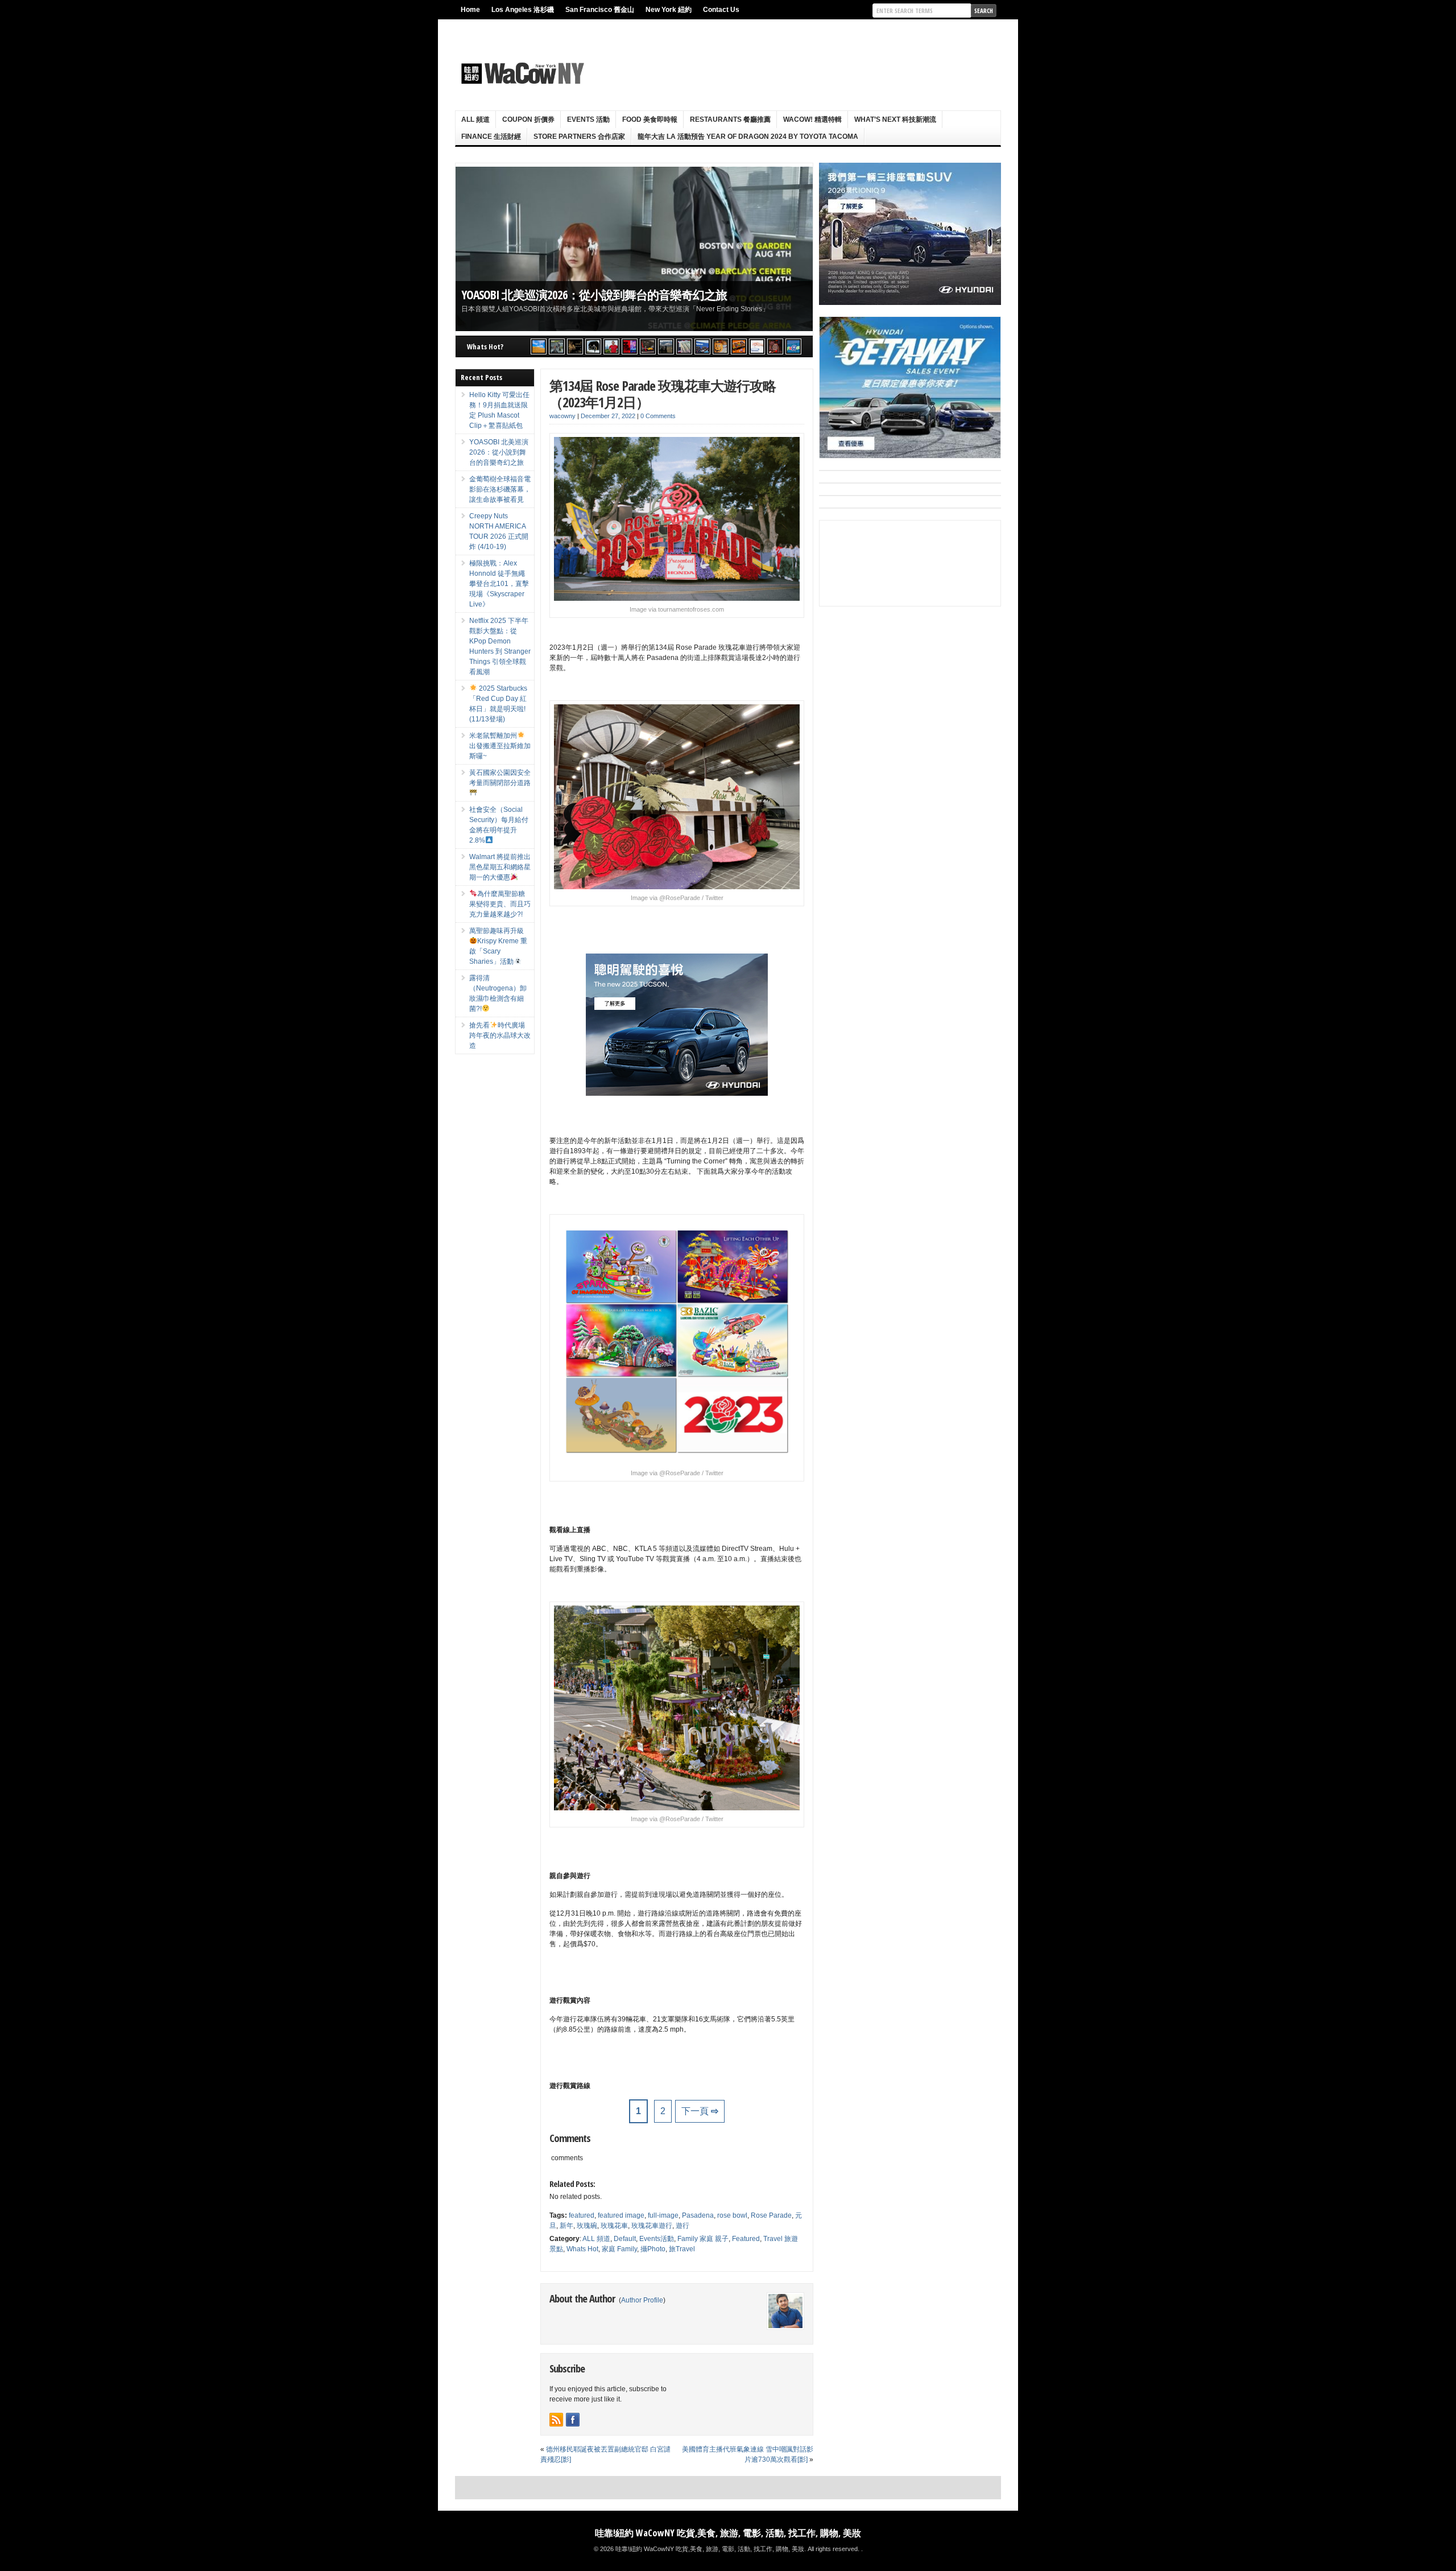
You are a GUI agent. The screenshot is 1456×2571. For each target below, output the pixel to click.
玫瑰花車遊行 (652, 2226)
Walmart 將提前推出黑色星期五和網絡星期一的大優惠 (500, 867)
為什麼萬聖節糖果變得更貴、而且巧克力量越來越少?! (500, 904)
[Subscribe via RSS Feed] (556, 2420)
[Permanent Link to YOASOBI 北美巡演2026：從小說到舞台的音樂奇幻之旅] (634, 249)
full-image (663, 2215)
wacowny (562, 416)
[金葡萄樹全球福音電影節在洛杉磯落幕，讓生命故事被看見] (575, 346)
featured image (621, 2215)
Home (470, 10)
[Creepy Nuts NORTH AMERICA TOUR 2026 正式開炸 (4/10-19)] (593, 346)
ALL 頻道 (475, 119)
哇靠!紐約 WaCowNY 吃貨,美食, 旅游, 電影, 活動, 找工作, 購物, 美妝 (728, 2533)
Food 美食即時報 (650, 119)
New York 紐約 (669, 10)
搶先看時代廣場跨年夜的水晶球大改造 (500, 1035)
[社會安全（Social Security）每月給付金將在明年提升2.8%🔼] (684, 346)
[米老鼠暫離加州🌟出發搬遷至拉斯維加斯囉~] (648, 346)
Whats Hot (582, 2249)
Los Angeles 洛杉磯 (523, 10)
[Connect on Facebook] (573, 2420)
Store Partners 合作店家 (579, 137)
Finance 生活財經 (491, 137)
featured (582, 2215)
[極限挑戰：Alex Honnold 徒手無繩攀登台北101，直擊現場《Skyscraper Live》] (611, 346)
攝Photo (653, 2249)
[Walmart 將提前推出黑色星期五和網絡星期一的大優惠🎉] (702, 346)
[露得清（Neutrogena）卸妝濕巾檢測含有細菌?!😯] (757, 346)
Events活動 (657, 2239)
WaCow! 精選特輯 (812, 119)
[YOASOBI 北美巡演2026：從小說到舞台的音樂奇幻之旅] (557, 346)
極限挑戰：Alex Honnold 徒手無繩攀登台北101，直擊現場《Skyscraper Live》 (499, 584)
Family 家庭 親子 (703, 2239)
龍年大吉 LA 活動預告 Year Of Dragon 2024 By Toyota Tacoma (748, 137)
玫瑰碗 (587, 2226)
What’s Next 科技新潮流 (895, 119)
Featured (746, 2239)
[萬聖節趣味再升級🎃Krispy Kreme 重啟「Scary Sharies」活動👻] (739, 346)
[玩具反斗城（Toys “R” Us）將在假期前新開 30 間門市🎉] (793, 346)
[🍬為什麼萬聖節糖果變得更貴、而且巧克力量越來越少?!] (721, 346)
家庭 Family (619, 2249)
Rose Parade (771, 2215)
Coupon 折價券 (528, 119)
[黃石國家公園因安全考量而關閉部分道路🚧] (666, 346)
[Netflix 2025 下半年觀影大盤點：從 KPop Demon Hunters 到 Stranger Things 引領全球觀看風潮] (630, 346)
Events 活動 (588, 119)
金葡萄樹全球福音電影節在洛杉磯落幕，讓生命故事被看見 (500, 489)
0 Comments (658, 416)
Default (625, 2239)
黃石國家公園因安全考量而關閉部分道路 (500, 778)
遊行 (682, 2226)
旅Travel (682, 2249)
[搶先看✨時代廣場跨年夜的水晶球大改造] (775, 346)
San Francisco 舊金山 (600, 10)
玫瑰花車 (614, 2226)
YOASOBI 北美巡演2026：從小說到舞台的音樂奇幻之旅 (594, 294)
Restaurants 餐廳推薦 (730, 119)
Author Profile (642, 2300)
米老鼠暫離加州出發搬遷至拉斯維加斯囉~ (500, 746)
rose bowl (732, 2215)
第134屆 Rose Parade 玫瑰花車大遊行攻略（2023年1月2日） (663, 394)
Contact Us (721, 10)
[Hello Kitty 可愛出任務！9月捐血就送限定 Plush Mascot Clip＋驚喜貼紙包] (539, 346)
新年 (566, 2226)
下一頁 (700, 2111)
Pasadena (698, 2215)
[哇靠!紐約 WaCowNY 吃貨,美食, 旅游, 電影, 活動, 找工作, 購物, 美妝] (521, 73)
